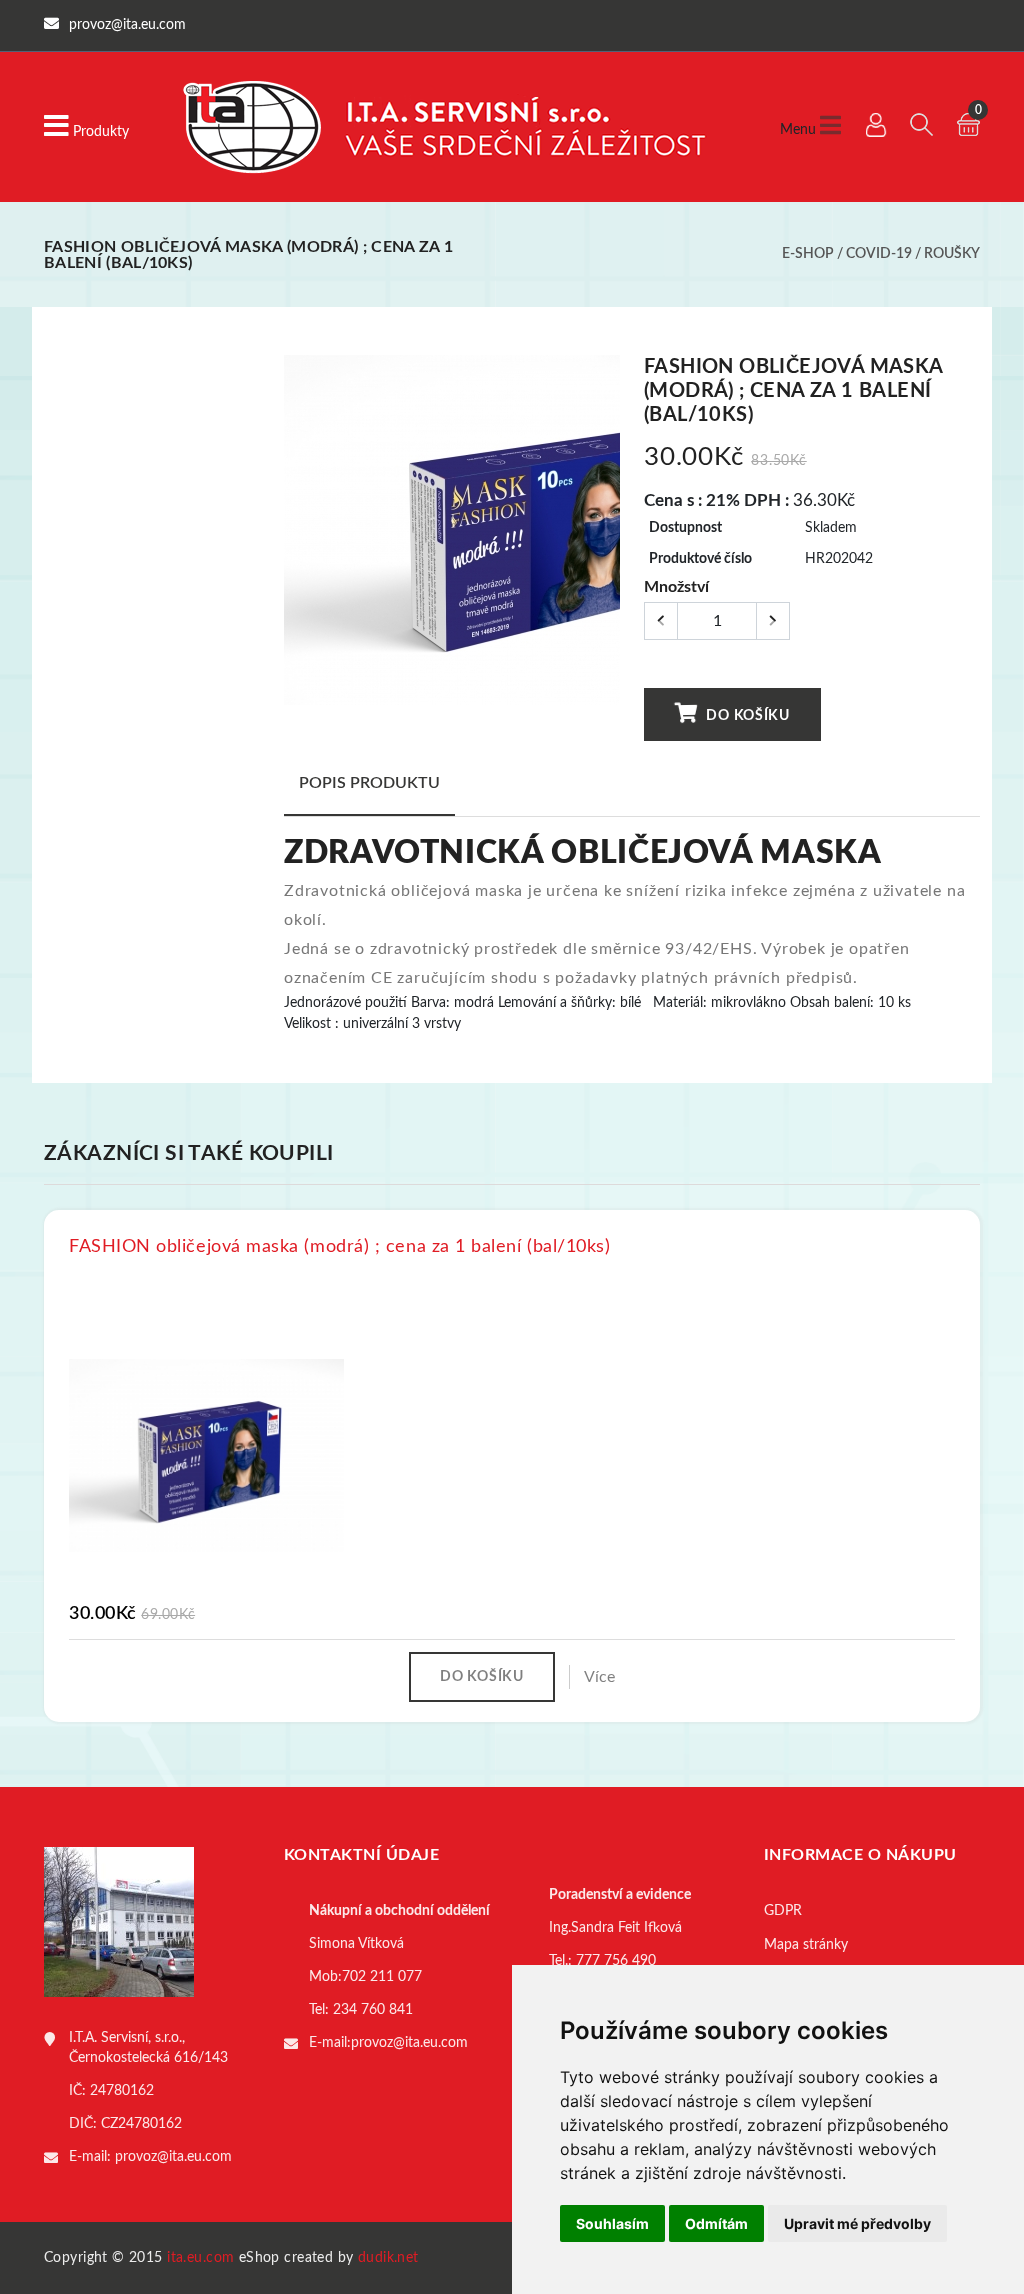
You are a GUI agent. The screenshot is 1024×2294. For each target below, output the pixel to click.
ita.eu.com (200, 2258)
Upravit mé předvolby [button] (857, 2223)
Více (599, 1677)
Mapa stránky (806, 1945)
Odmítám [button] (716, 2223)
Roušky (952, 254)
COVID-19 (879, 254)
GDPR (783, 1911)
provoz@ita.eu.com (173, 2157)
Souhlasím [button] (612, 2223)
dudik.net (388, 2258)
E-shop (808, 254)
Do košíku (746, 716)
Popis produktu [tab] (369, 783)
